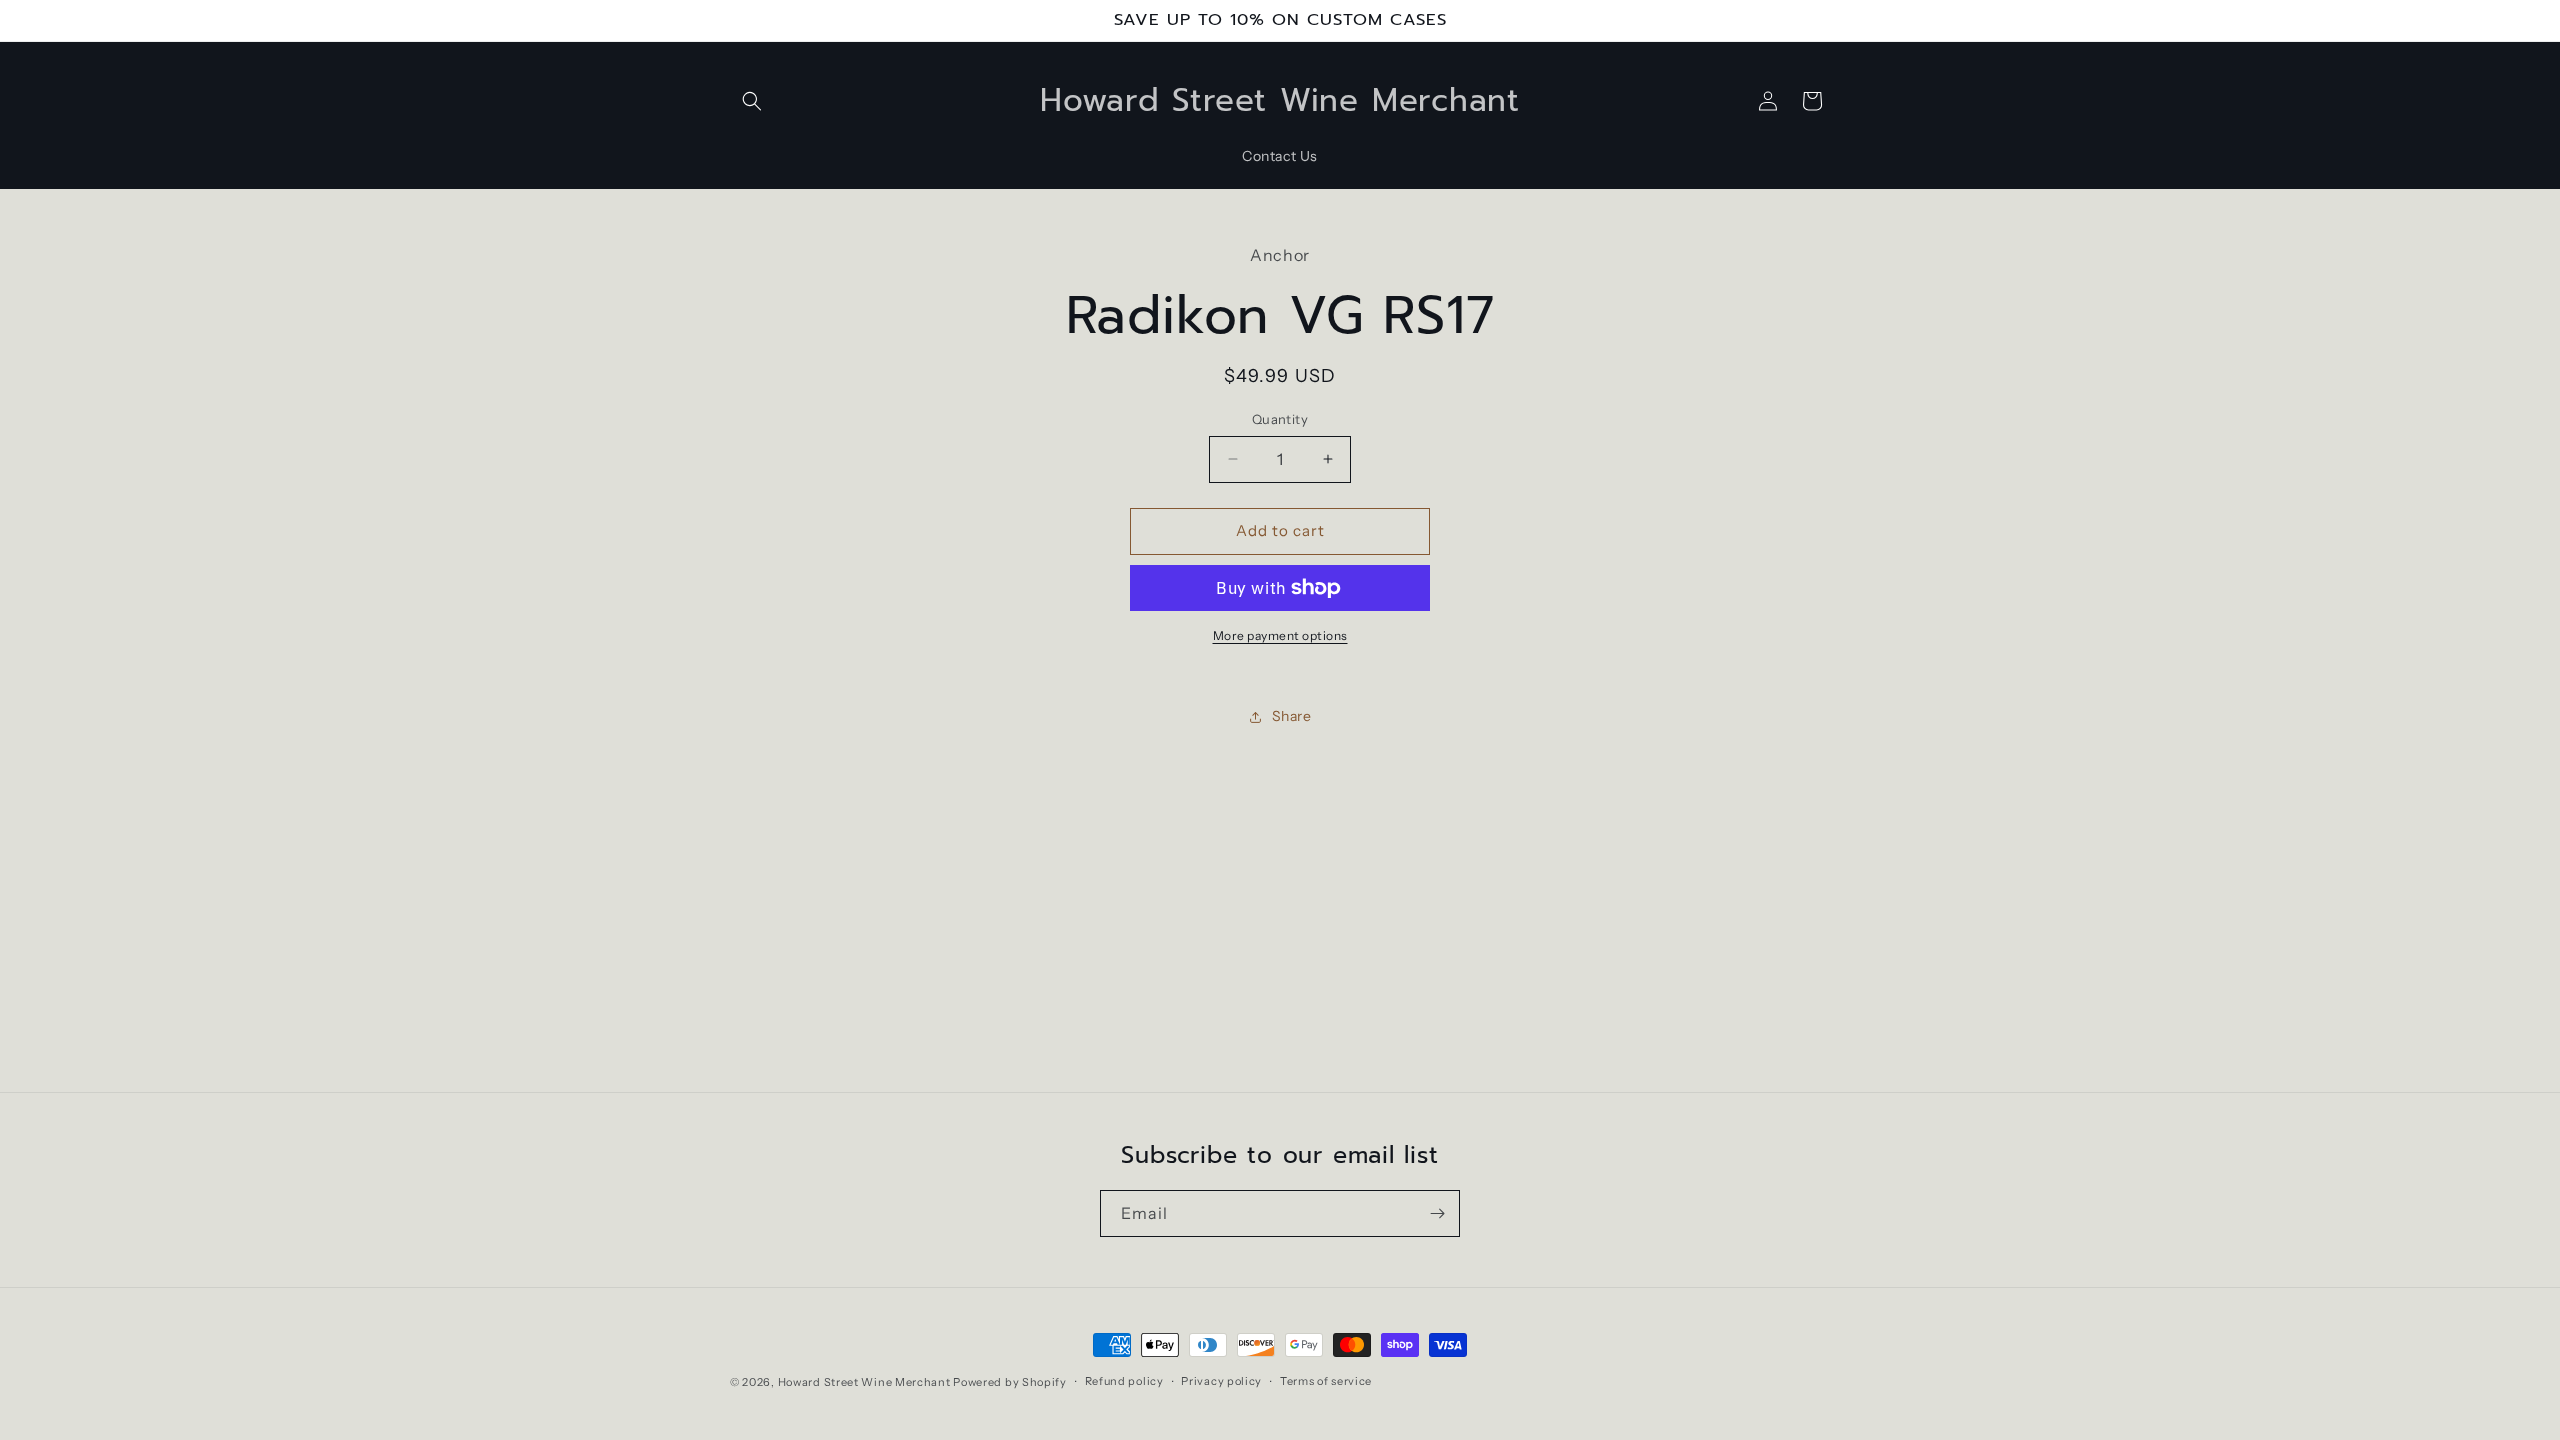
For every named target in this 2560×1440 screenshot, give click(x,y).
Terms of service (1326, 1381)
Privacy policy (1221, 1381)
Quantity (1280, 419)
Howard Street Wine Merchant (864, 1382)
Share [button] (1292, 716)
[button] (752, 101)
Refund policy (1124, 1381)
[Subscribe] (1437, 1213)
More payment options (1280, 635)
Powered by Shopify (1010, 1382)
